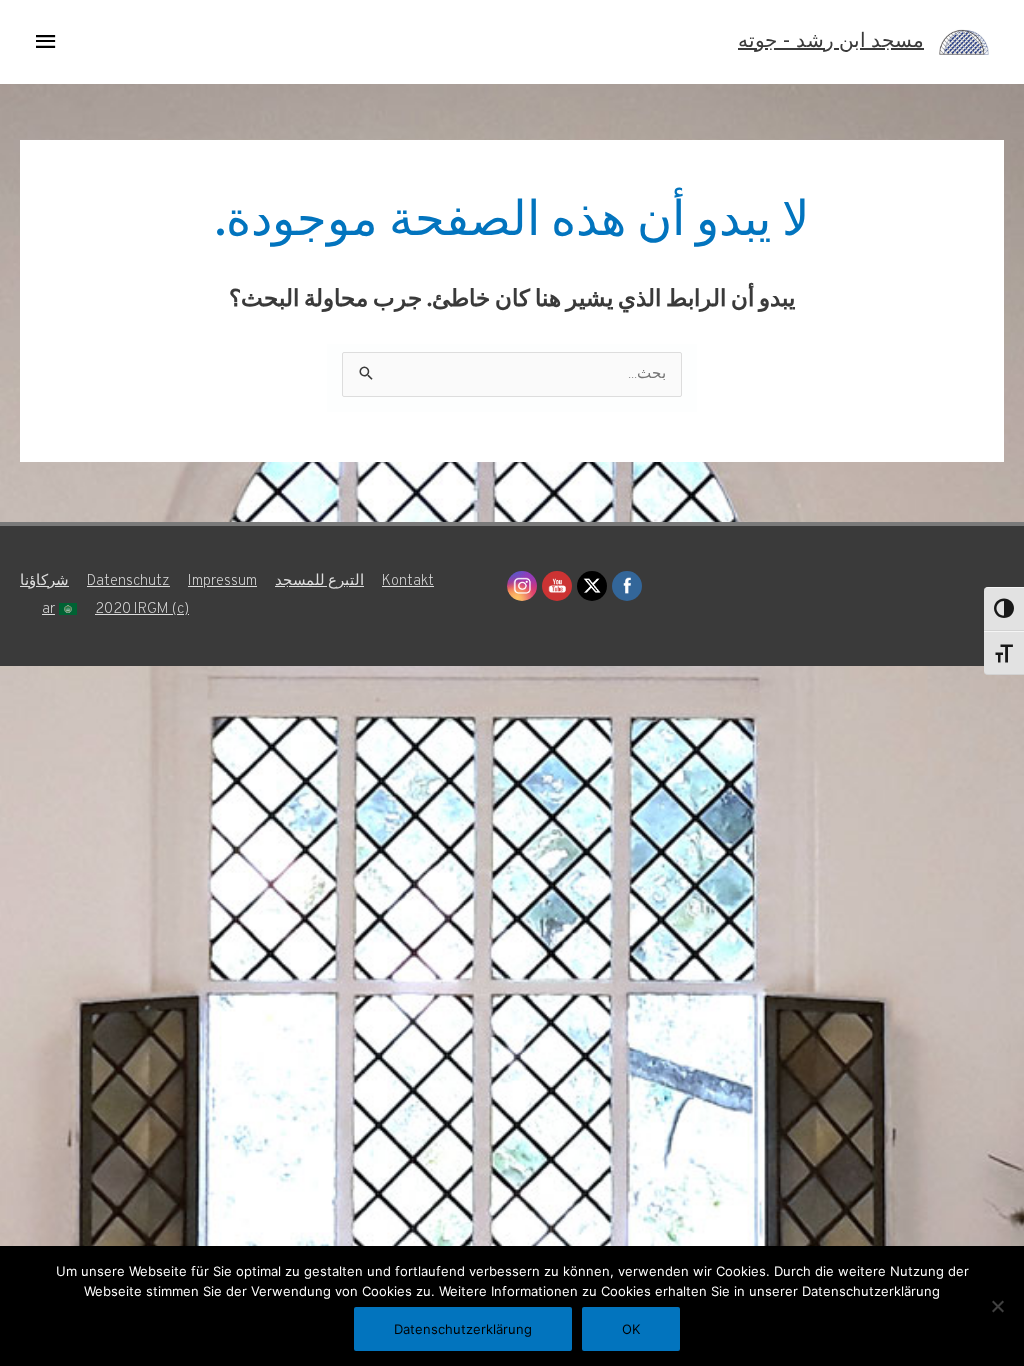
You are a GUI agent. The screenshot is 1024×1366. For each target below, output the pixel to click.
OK (631, 1329)
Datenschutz (128, 581)
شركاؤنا (44, 581)
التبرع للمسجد (319, 581)
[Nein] (999, 1306)
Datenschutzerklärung (463, 1329)
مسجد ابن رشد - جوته (831, 42)
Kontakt (408, 581)
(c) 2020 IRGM (142, 609)
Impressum (222, 581)
